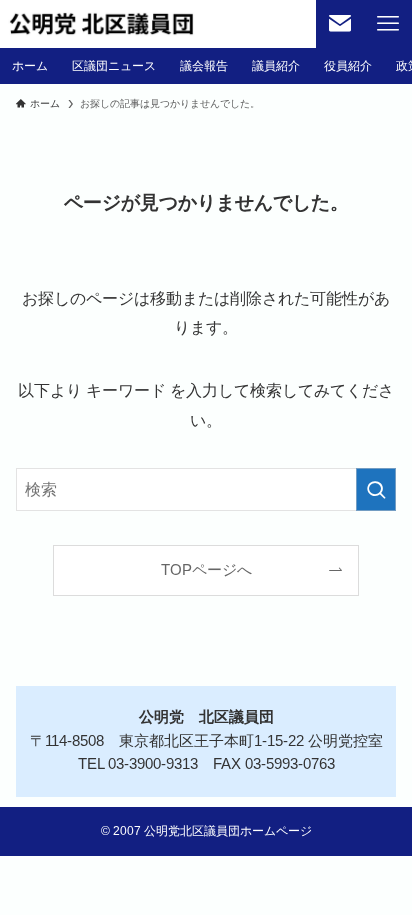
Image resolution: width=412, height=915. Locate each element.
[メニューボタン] (388, 24)
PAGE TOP (379, 870)
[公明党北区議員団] (101, 24)
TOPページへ (206, 570)
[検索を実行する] (376, 489)
